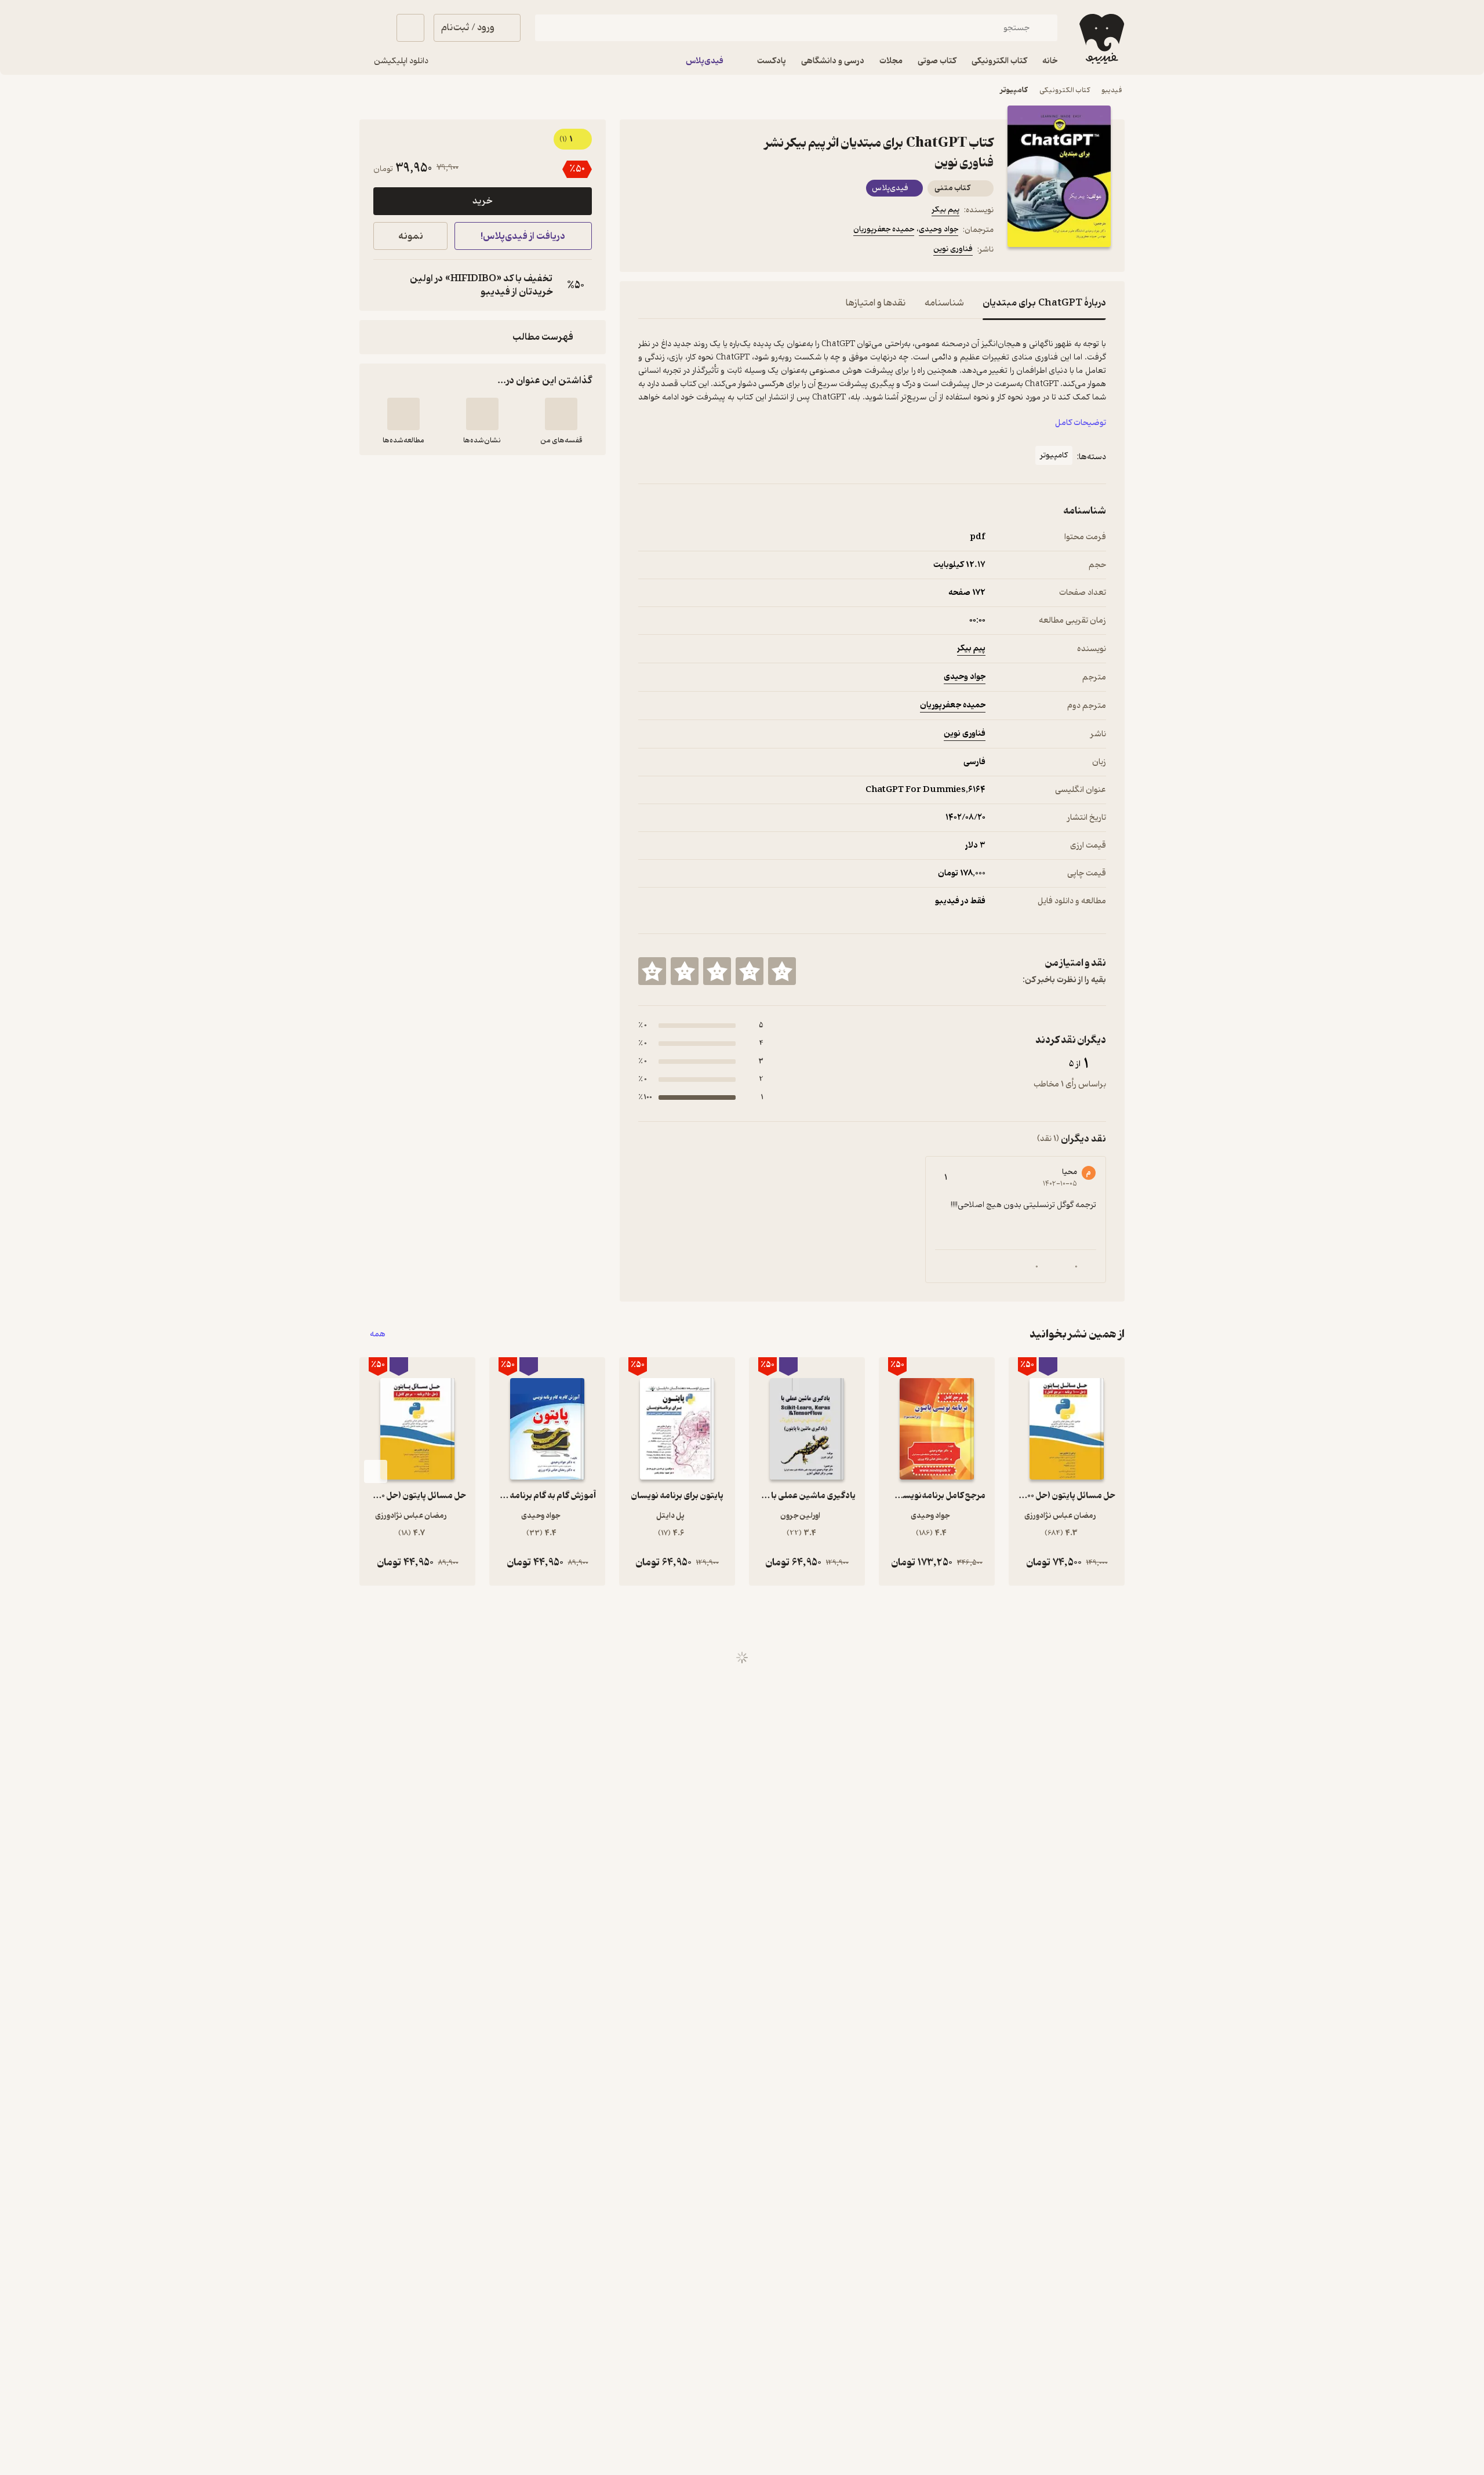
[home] (1101, 39)
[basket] (410, 28)
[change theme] (373, 28)
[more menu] (645, 251)
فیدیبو (1112, 90)
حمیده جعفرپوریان (884, 229)
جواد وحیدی (939, 229)
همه (378, 1334)
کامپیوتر (1014, 90)
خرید (482, 201)
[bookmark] (673, 251)
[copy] (385, 285)
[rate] (782, 971)
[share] (729, 251)
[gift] (701, 251)
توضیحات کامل (1081, 423)
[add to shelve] (561, 414)
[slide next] (376, 1471)
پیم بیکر (945, 210)
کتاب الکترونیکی (1065, 90)
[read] (403, 414)
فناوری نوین (953, 249)
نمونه (411, 236)
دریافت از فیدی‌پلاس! (523, 236)
